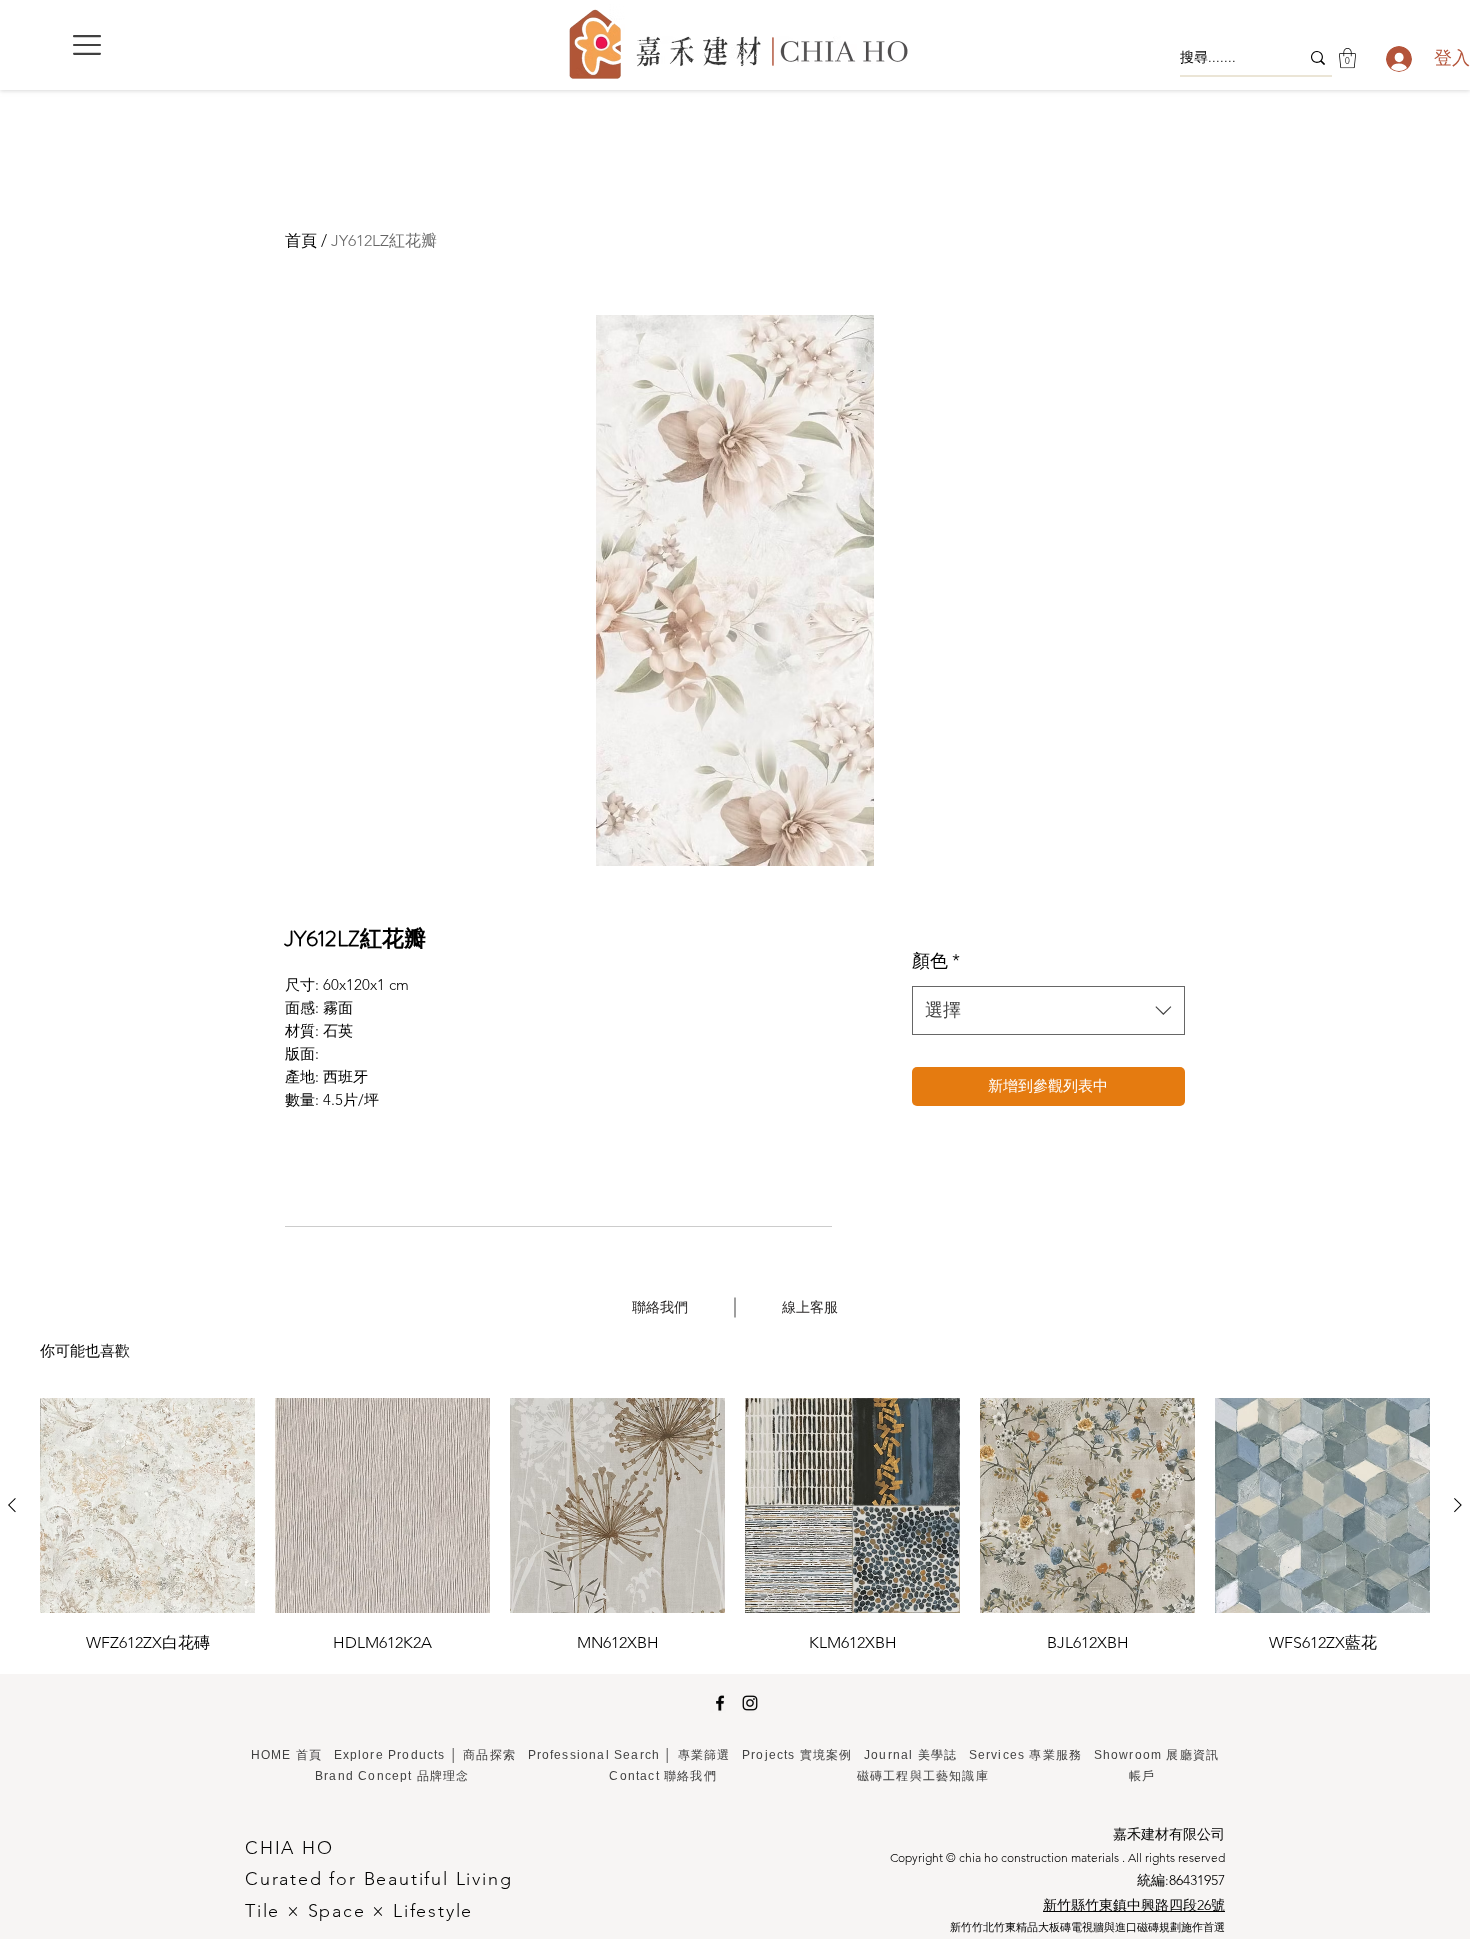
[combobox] (1048, 1011)
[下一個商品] (1458, 1505)
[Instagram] (750, 1703)
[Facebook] (720, 1703)
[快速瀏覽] (147, 1505)
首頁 (301, 240)
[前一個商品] (12, 1505)
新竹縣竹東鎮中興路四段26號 (1134, 1905)
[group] (735, 1527)
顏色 (936, 961)
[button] (87, 45)
